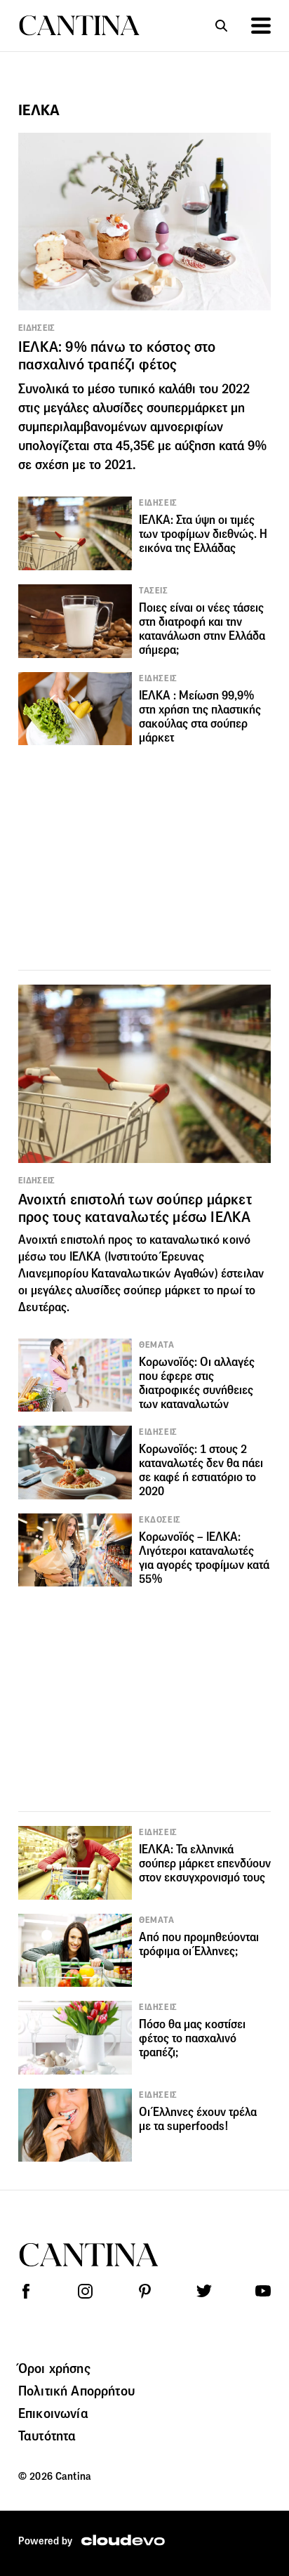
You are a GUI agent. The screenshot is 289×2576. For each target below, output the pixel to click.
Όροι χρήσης (54, 2368)
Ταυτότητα (47, 2436)
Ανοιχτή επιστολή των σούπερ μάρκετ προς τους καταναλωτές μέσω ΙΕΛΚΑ (135, 1208)
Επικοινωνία (53, 2413)
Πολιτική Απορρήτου (76, 2391)
